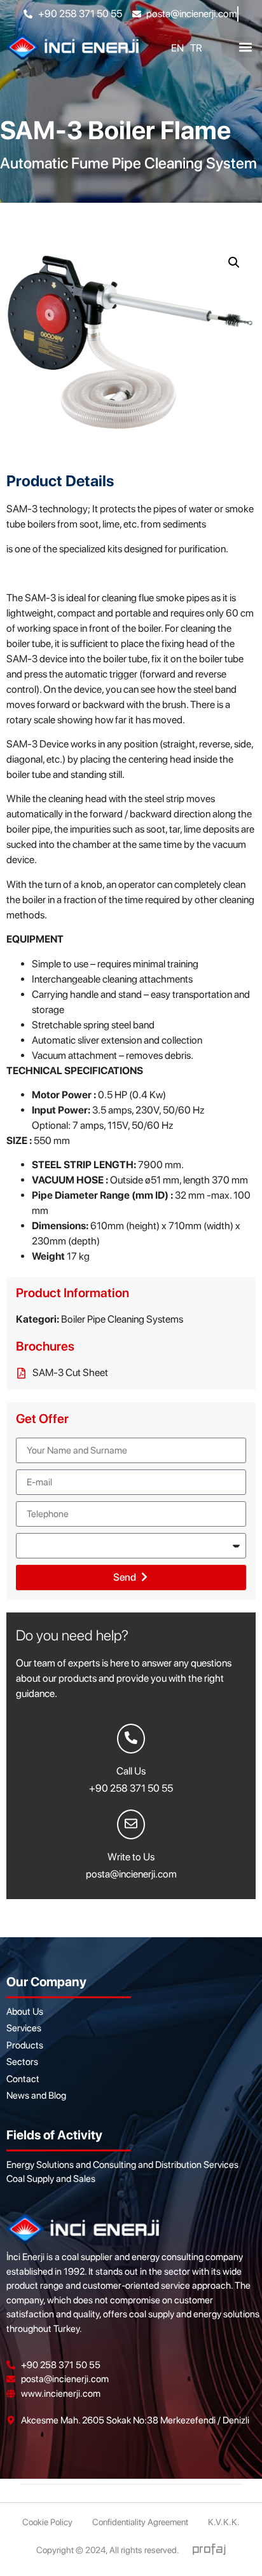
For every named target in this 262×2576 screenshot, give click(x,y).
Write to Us (131, 1857)
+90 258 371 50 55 (131, 1788)
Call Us (131, 1771)
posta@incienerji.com (131, 1874)
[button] (245, 47)
